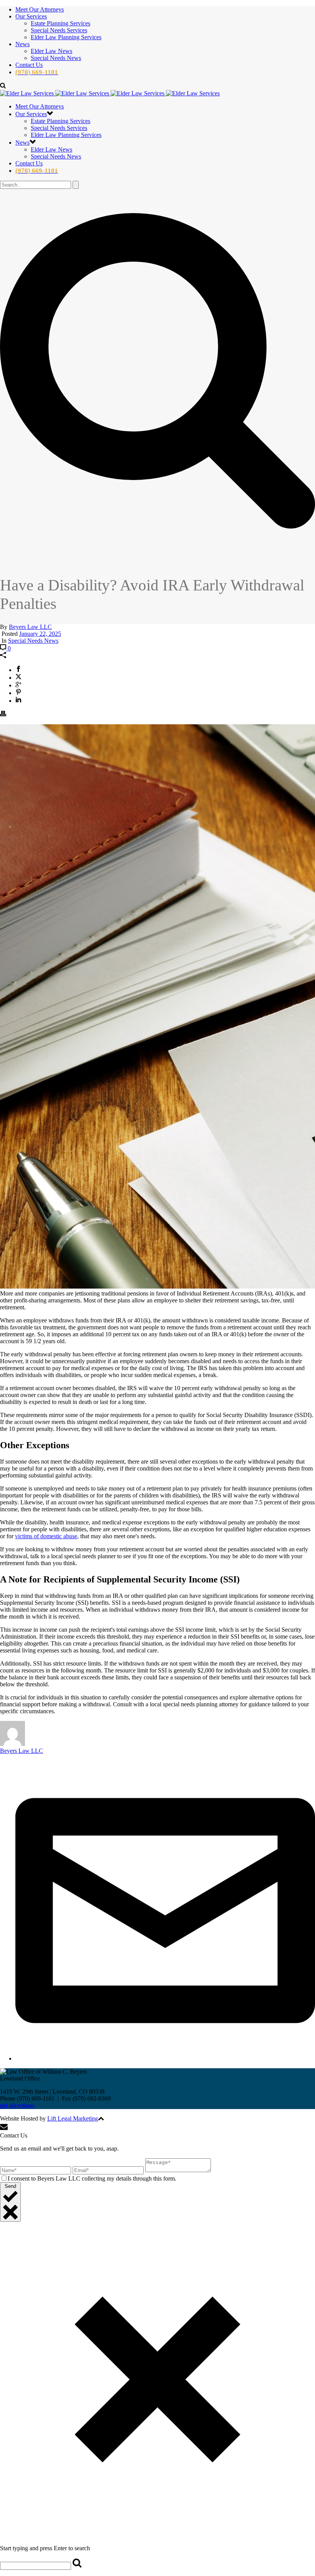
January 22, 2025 (40, 634)
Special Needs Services (59, 30)
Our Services (31, 16)
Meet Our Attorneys (40, 9)
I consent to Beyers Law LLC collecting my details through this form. (92, 2178)
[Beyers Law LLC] (110, 93)
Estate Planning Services (61, 23)
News (22, 44)
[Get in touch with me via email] (165, 2058)
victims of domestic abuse (46, 1536)
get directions (17, 2105)
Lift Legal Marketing (73, 2118)
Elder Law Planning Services (66, 37)
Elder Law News (51, 51)
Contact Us (29, 65)
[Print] (3, 714)
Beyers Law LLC (30, 627)
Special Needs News (56, 58)
